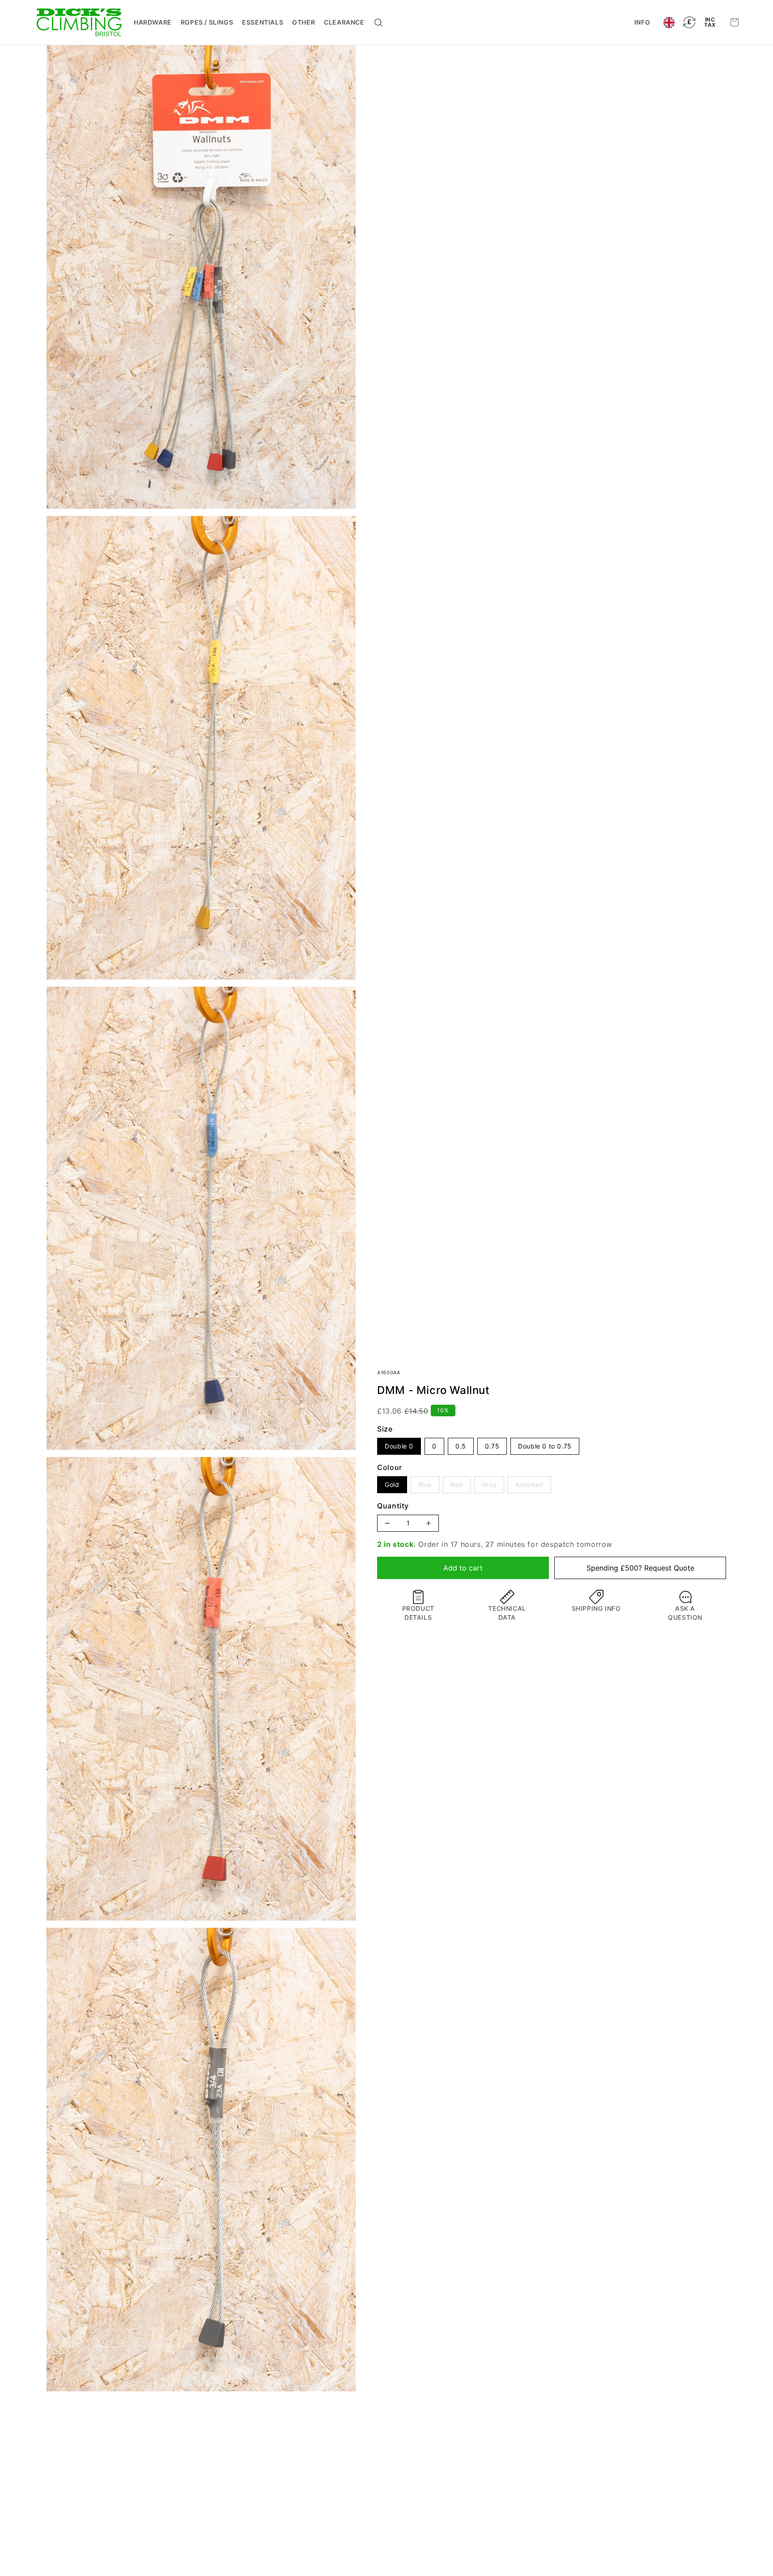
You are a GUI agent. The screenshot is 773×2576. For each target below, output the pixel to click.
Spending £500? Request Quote (640, 1568)
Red (457, 1482)
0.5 (461, 1446)
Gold (392, 1484)
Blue (425, 1482)
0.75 (492, 1446)
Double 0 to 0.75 (545, 1446)
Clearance (344, 22)
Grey (489, 1482)
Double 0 (399, 1446)
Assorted (529, 1482)
